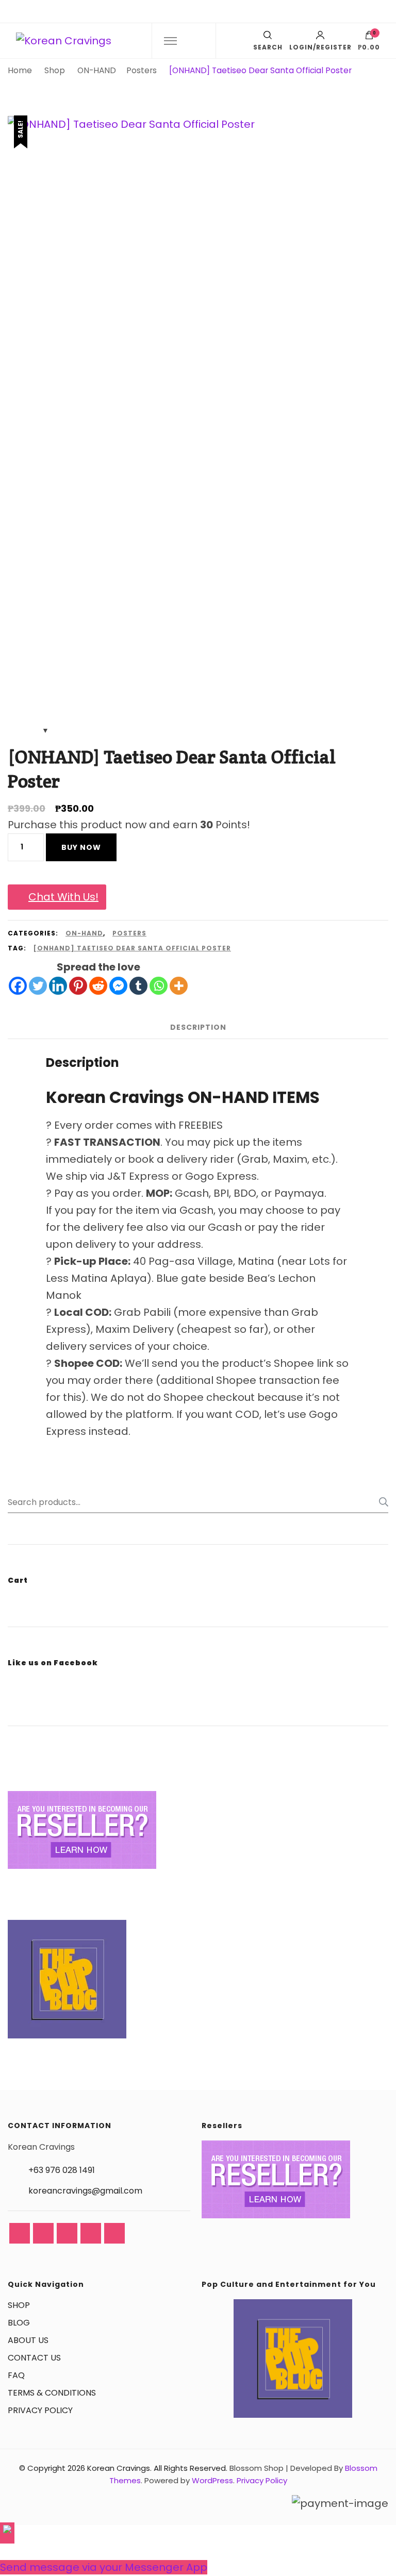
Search (381, 1502)
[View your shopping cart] (369, 38)
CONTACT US (34, 2358)
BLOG (19, 2323)
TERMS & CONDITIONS (52, 2393)
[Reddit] (98, 986)
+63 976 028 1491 (62, 2170)
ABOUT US (28, 2340)
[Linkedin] (58, 986)
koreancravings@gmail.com (85, 2191)
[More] (179, 986)
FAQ (16, 2375)
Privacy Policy (262, 2480)
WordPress (212, 2480)
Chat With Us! (63, 897)
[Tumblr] (138, 986)
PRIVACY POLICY (40, 2410)
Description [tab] (198, 1027)
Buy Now (81, 847)
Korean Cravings (119, 2468)
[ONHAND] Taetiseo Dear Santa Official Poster (132, 948)
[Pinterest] (78, 986)
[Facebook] (18, 986)
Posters (129, 933)
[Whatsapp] (159, 986)
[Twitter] (38, 986)
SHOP (19, 2305)
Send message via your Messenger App (104, 2567)
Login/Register (320, 47)
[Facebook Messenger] (118, 986)
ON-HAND (84, 933)
